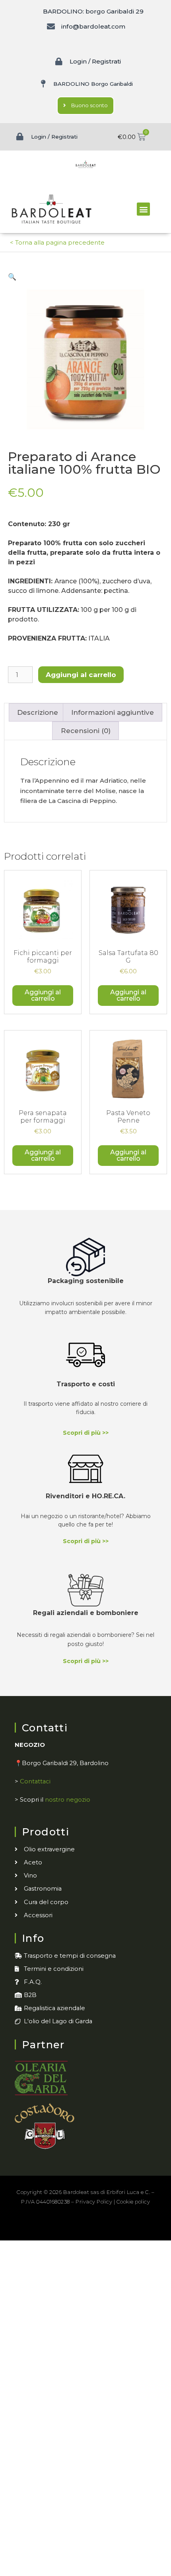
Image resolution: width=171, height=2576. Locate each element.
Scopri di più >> (86, 1433)
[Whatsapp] (112, 2225)
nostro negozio (68, 1800)
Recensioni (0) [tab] (86, 731)
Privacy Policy (94, 2202)
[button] (143, 209)
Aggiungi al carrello (81, 675)
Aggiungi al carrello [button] (43, 995)
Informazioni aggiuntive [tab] (113, 712)
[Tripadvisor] (94, 2225)
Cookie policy (133, 2202)
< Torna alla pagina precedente (57, 242)
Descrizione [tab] (38, 712)
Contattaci (35, 1781)
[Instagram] (77, 2225)
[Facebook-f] (59, 2225)
